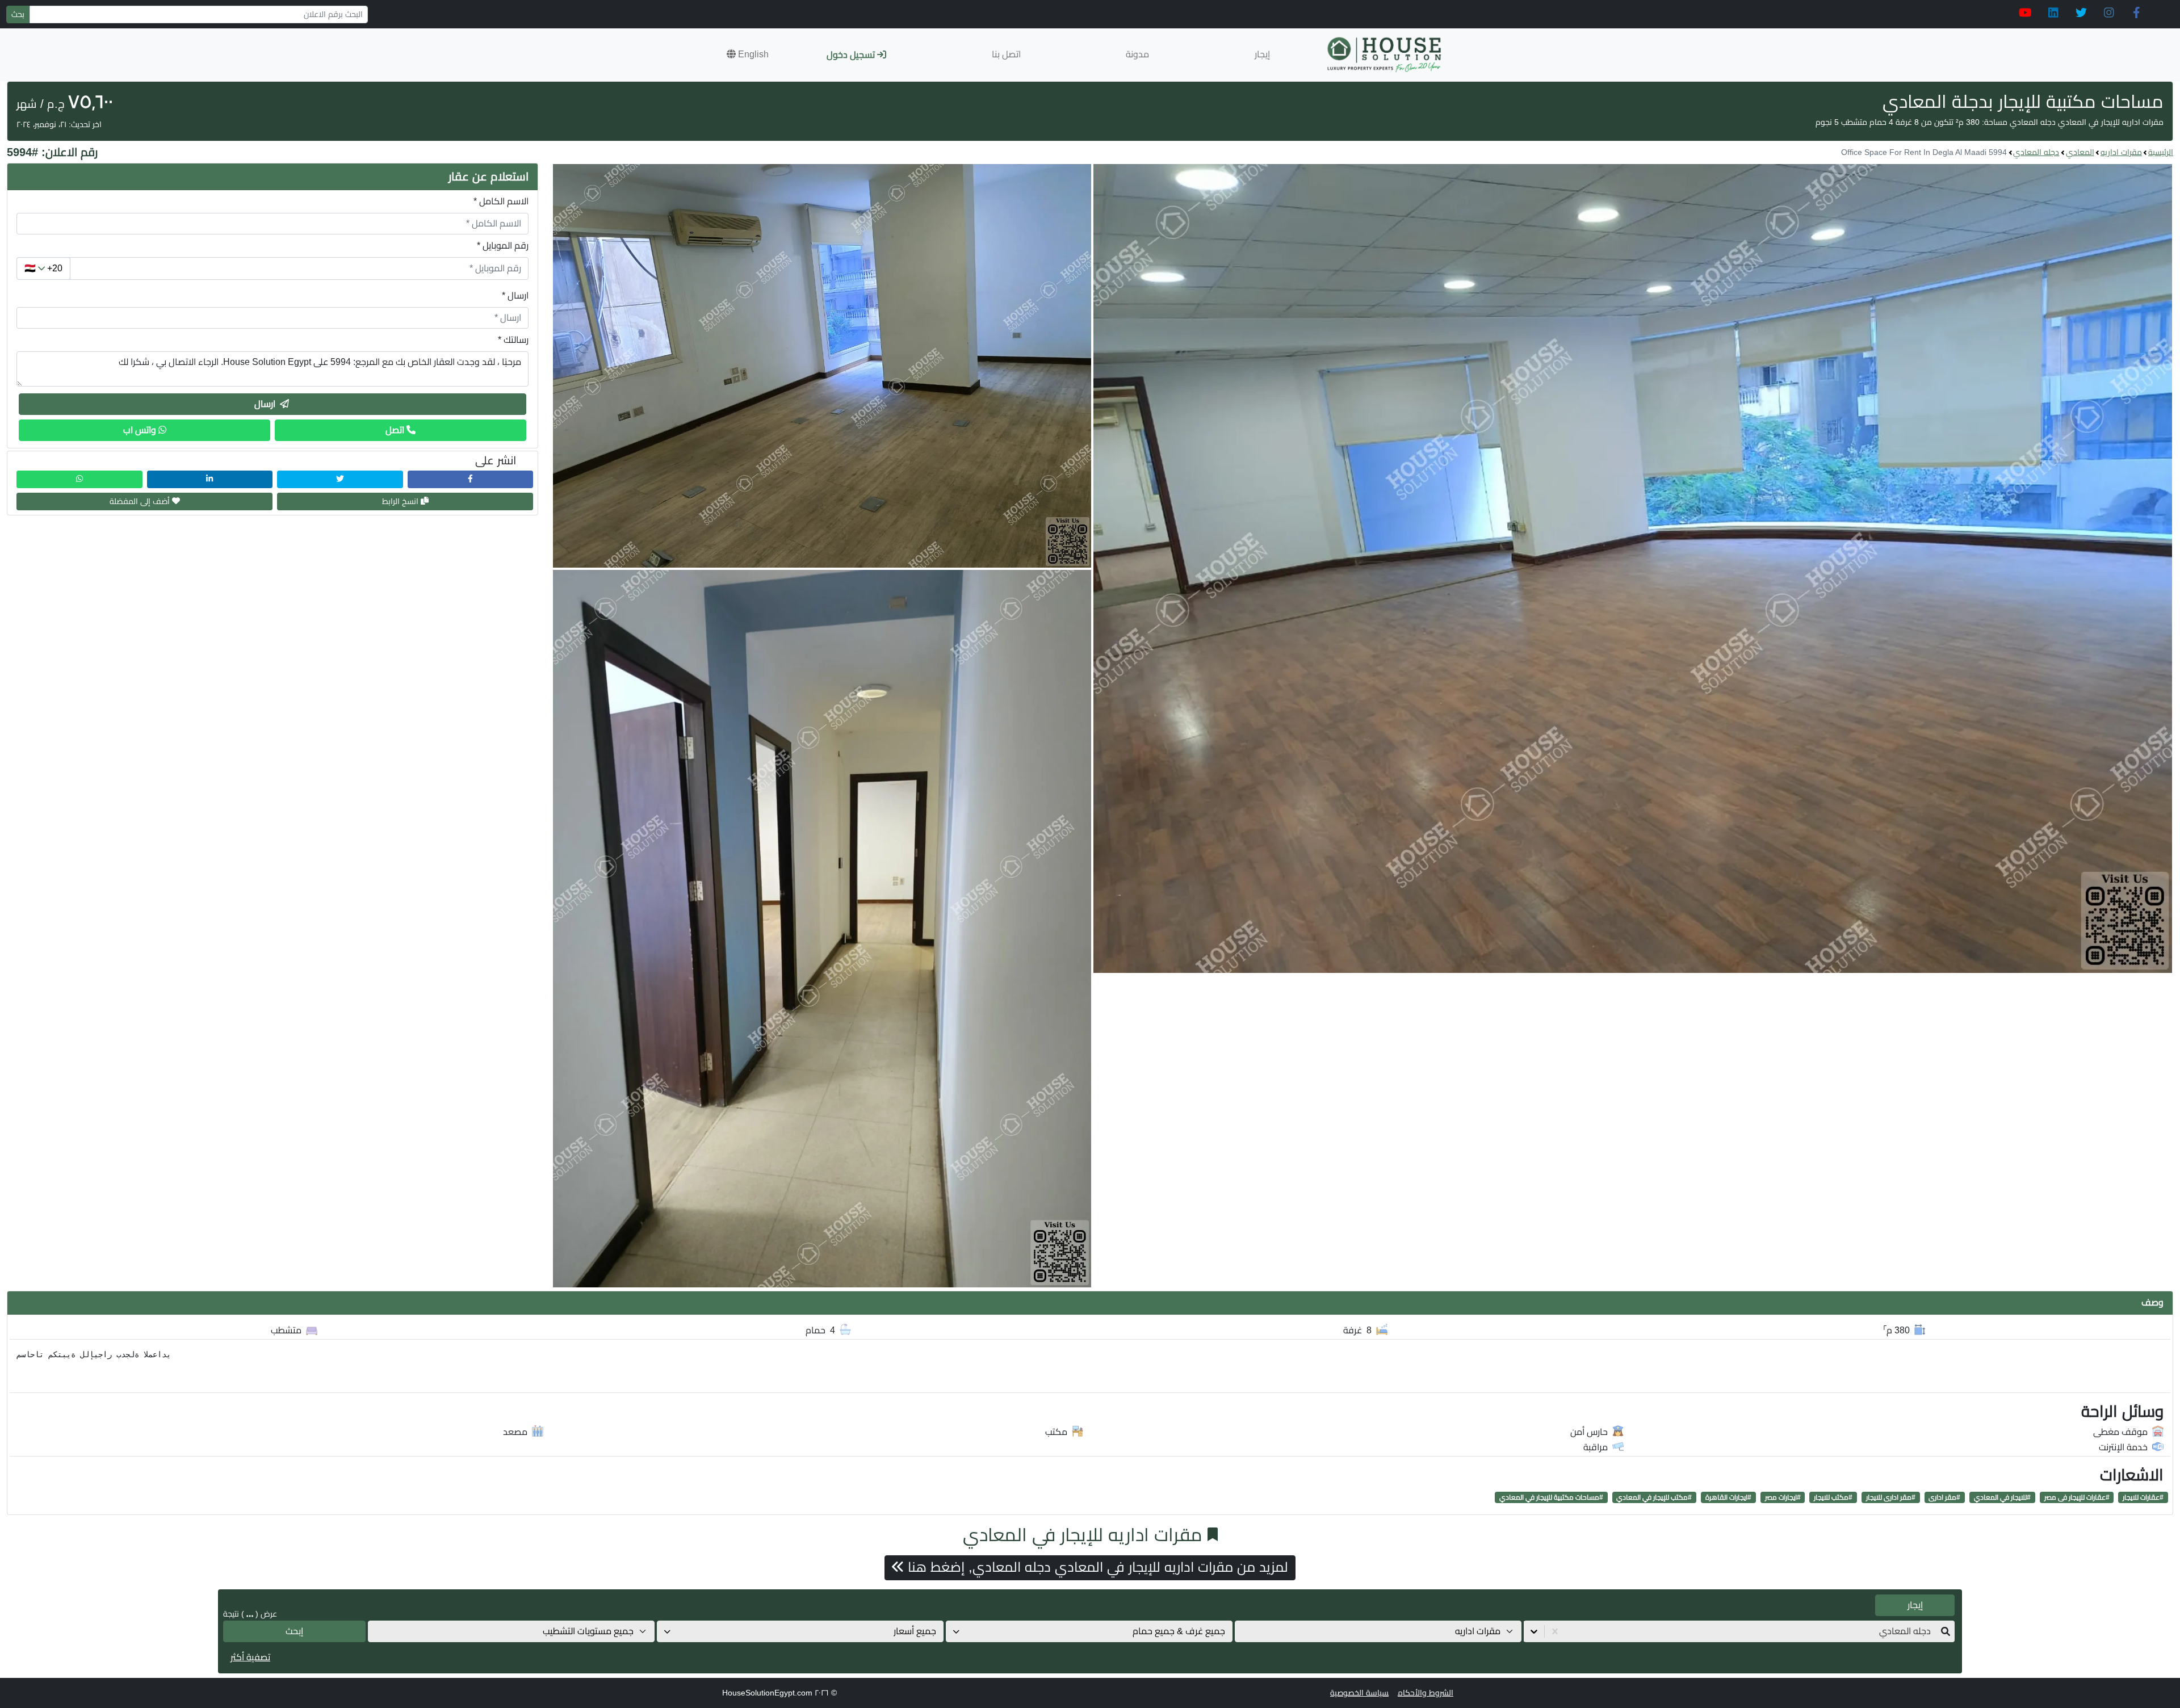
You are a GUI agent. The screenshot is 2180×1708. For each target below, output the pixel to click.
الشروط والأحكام (1426, 1693)
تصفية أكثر (250, 1657)
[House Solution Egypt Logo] (1385, 55)
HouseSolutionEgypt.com (767, 1693)
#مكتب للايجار (1833, 1497)
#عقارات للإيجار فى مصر (2077, 1497)
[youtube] (2025, 13)
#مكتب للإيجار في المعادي (1654, 1497)
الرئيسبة (2161, 152)
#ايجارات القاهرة (1728, 1497)
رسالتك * (513, 340)
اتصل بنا (1006, 54)
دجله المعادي (2036, 152)
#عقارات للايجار (2143, 1497)
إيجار (1262, 54)
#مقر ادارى (1944, 1497)
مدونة (1137, 54)
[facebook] (2137, 13)
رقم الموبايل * (503, 246)
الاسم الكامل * (501, 201)
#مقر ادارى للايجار (1891, 1497)
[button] (748, 54)
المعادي (2080, 152)
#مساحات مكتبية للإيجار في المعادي (1551, 1497)
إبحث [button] (294, 1631)
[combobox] (1930, 1631)
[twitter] (2081, 13)
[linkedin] (2053, 13)
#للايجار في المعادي (2002, 1497)
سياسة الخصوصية (1359, 1693)
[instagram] (2109, 13)
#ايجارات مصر (1783, 1497)
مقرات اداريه (2121, 152)
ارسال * (515, 295)
